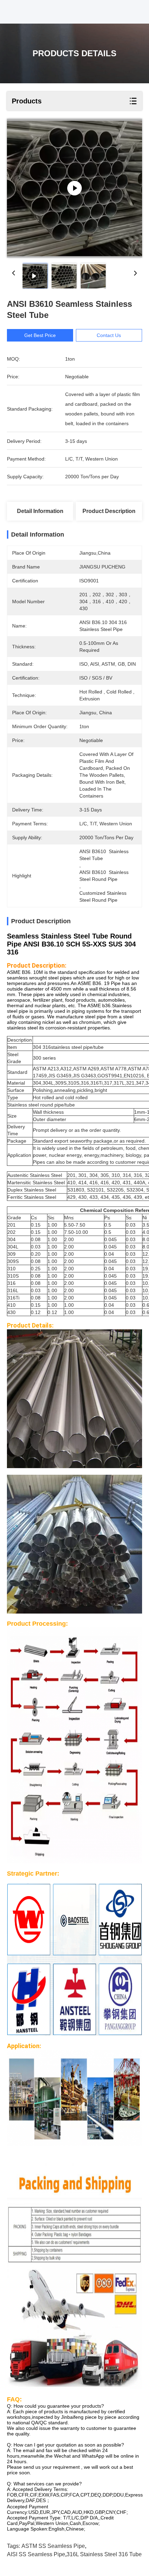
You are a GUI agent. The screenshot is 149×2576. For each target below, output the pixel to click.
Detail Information (40, 511)
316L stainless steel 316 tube (104, 2554)
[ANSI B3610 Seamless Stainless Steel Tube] (74, 188)
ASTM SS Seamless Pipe (53, 2546)
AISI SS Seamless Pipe (36, 2554)
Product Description (109, 511)
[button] (74, 1033)
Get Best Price (40, 335)
